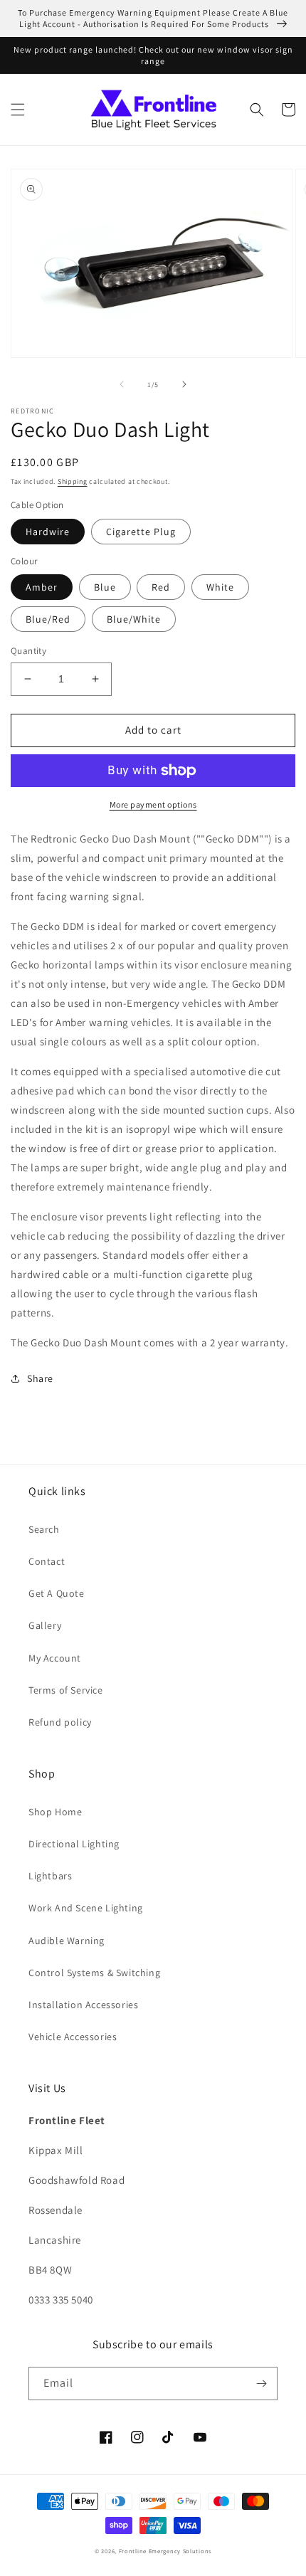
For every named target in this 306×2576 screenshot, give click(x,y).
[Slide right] (184, 384)
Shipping (73, 481)
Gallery (45, 1625)
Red (161, 587)
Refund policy (60, 1722)
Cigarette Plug (141, 532)
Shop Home (55, 1812)
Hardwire (48, 532)
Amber (42, 587)
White (220, 587)
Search (44, 1529)
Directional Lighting (74, 1844)
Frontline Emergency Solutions (165, 2551)
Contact (47, 1561)
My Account (55, 1658)
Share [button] (40, 1378)
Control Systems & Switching (94, 1973)
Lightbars (50, 1876)
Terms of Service (66, 1690)
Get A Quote (57, 1593)
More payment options (153, 804)
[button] (18, 110)
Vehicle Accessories (73, 2037)
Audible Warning (67, 1941)
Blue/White (134, 619)
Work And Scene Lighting (86, 1908)
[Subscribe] (261, 2384)
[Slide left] (122, 384)
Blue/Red (48, 619)
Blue (105, 587)
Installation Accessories (83, 2005)
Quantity (28, 651)
